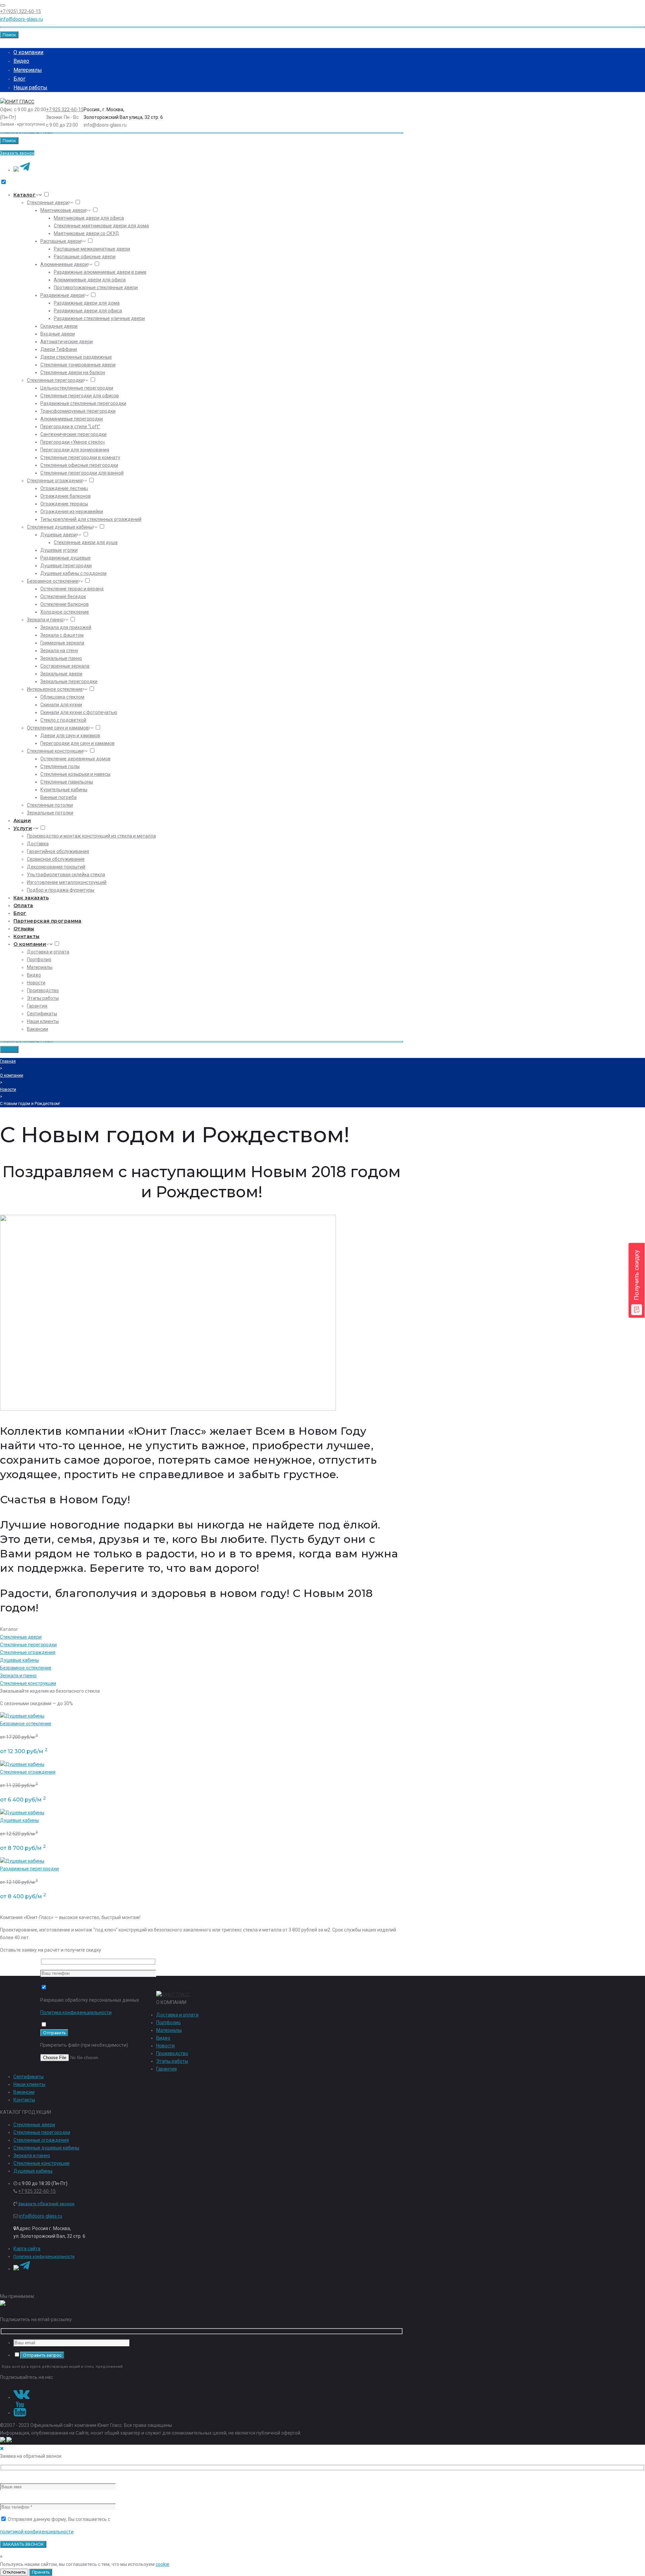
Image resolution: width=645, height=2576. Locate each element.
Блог (19, 79)
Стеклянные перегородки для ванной (82, 473)
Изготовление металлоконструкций (67, 882)
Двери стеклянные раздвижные (76, 357)
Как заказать (31, 898)
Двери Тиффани (59, 349)
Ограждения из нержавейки (72, 512)
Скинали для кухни (61, 705)
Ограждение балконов (66, 496)
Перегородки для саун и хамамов (77, 743)
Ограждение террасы (64, 504)
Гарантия (37, 1006)
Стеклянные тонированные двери (78, 365)
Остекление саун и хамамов (58, 728)
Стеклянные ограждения (55, 481)
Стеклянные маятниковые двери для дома (101, 226)
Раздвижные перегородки (29, 1869)
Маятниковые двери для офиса (89, 218)
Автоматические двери (67, 342)
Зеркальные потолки (50, 813)
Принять (41, 2572)
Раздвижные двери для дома (87, 303)
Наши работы (30, 87)
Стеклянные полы (60, 766)
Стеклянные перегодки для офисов (80, 396)
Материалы (28, 70)
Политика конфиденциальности (76, 2012)
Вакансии (37, 1029)
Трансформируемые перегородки (78, 411)
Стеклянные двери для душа (86, 542)
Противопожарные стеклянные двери (96, 287)
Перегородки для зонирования (75, 450)
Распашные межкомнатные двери (92, 249)
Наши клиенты (43, 1021)
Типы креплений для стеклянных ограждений (91, 519)
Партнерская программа (48, 921)
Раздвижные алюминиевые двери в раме (100, 272)
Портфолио (39, 960)
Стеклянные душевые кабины (60, 527)
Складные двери (59, 326)
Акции (22, 820)
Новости (36, 983)
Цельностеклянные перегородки (77, 388)
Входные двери (58, 334)
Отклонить (14, 2572)
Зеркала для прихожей (66, 627)
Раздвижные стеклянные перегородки (83, 403)
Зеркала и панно (45, 620)
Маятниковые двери (63, 210)
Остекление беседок (63, 596)
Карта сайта (27, 2249)
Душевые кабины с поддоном (73, 573)
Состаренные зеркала (65, 666)
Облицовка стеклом (62, 697)
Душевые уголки (59, 550)
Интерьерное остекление (55, 689)
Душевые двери (58, 535)
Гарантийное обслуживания (58, 851)
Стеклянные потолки (50, 805)
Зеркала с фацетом (62, 635)
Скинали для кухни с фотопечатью (79, 712)
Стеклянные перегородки (55, 380)
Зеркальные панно (61, 658)
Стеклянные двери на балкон (73, 372)
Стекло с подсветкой (63, 720)
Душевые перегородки (66, 566)
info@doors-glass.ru (21, 19)
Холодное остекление (65, 612)
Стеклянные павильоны (67, 782)
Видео (21, 61)
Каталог (25, 195)
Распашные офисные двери (85, 257)
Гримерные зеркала (62, 643)
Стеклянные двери (48, 203)
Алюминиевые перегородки (72, 419)
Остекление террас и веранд (72, 589)
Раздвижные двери (62, 295)
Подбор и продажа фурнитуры (61, 890)
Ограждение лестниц (64, 488)
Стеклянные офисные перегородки (79, 465)
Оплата (23, 905)
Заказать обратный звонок (46, 2204)
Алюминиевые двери (64, 264)
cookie (162, 2564)
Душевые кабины (19, 1660)
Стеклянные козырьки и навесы (75, 774)
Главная (8, 1061)
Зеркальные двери (61, 674)
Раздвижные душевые (66, 558)
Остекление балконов (64, 604)
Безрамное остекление (53, 581)
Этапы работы (43, 998)
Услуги (23, 828)
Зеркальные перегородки (69, 681)
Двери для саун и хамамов (70, 736)
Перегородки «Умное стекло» (73, 442)
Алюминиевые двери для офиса (90, 280)
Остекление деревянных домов (75, 759)
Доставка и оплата (48, 952)
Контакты (26, 936)
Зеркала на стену (59, 651)
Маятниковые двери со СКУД (87, 233)
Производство (43, 990)
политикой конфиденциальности (37, 2532)
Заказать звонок (17, 153)
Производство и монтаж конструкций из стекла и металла (91, 836)
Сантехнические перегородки (73, 434)
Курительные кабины (64, 790)
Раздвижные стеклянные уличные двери (99, 318)
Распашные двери (61, 241)
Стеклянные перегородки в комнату (80, 457)
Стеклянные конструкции (55, 751)
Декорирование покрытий (56, 867)
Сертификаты (42, 1014)
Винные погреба (58, 797)
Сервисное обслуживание (56, 859)
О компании (28, 52)
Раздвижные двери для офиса (88, 311)
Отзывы (24, 929)
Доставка (38, 844)
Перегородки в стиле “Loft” (70, 427)
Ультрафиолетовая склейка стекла (66, 875)
